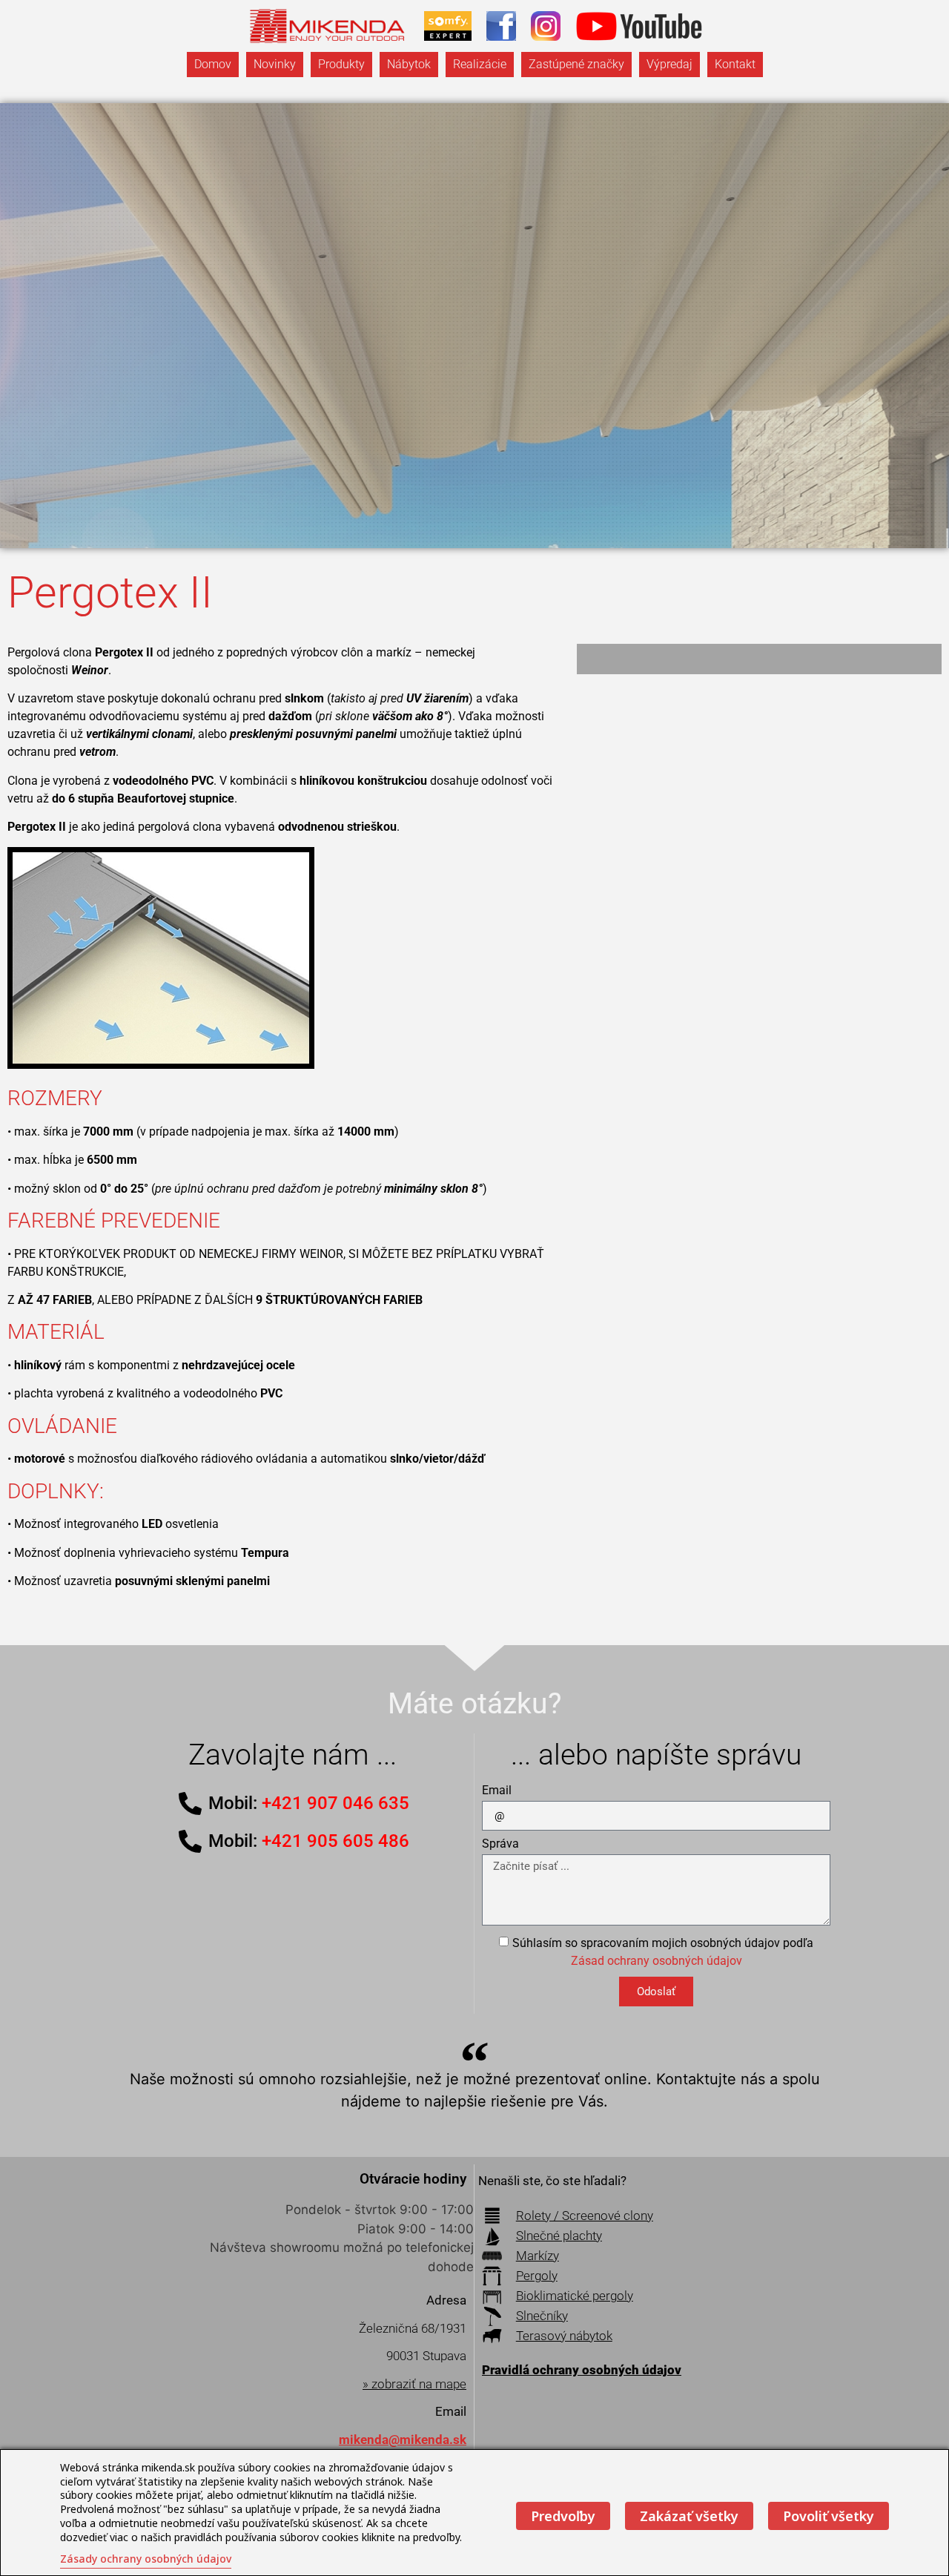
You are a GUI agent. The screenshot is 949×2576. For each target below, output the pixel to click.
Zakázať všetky (689, 2516)
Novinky (275, 64)
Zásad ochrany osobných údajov (657, 1961)
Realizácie (480, 64)
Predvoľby (563, 2516)
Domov (213, 64)
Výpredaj (669, 64)
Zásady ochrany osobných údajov (146, 2559)
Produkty (341, 64)
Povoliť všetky (829, 2516)
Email (497, 1791)
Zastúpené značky (576, 64)
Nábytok (409, 64)
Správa (500, 1844)
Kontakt (735, 64)
